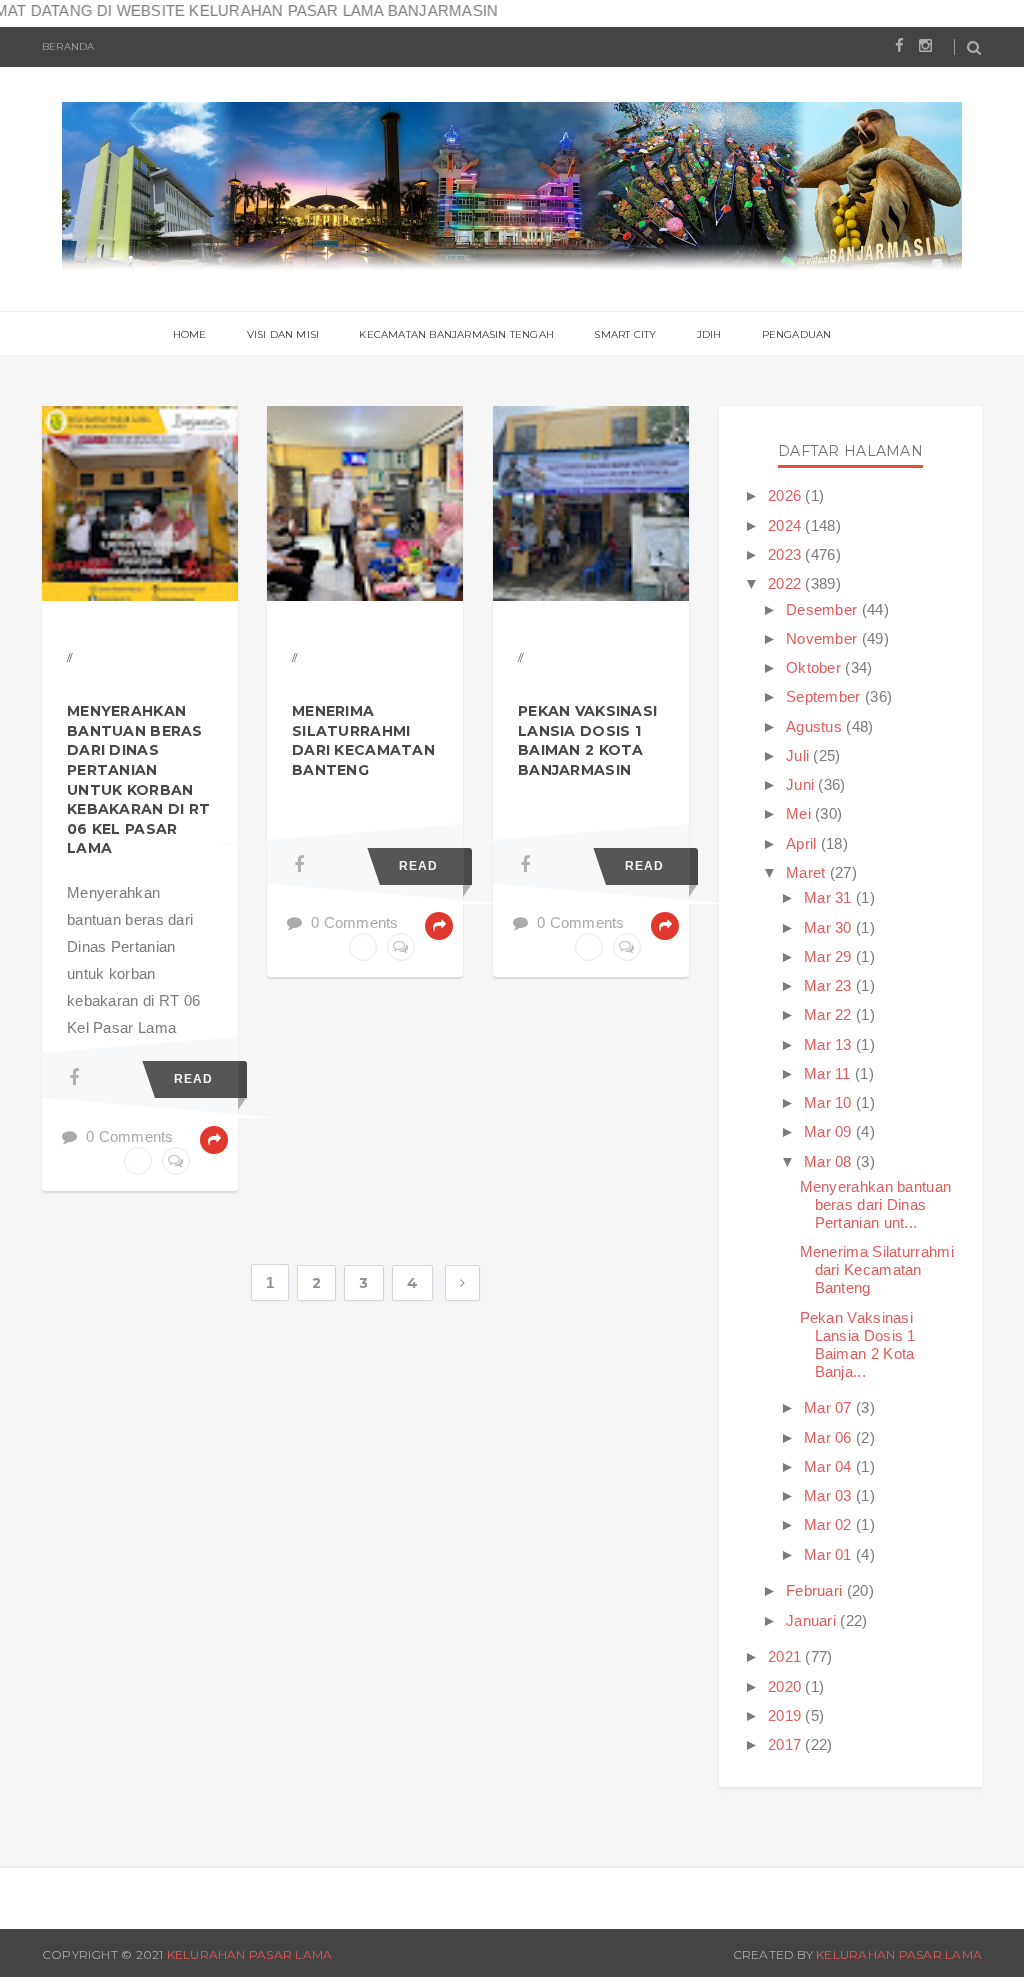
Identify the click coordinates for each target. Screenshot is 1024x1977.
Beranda (68, 46)
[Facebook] (74, 1078)
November (824, 638)
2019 (787, 1715)
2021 (787, 1656)
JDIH (709, 334)
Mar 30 (830, 927)
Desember (824, 609)
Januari (813, 1620)
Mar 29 (830, 956)
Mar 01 (830, 1554)
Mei (800, 813)
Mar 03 (830, 1495)
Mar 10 (830, 1102)
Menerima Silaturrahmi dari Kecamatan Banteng (363, 740)
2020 (787, 1686)
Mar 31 (830, 897)
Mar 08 (830, 1161)
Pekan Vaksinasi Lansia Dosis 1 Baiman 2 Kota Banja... (858, 1344)
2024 (787, 525)
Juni (802, 784)
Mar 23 (830, 985)
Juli (800, 755)
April (803, 843)
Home (190, 334)
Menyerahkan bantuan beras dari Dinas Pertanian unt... (876, 1204)
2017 (787, 1744)
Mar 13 (830, 1044)
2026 (787, 495)
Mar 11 (829, 1073)
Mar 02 (830, 1524)
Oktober (815, 667)
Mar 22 (830, 1014)
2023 (787, 554)
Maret (808, 872)
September (825, 696)
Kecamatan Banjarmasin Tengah (456, 334)
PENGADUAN (797, 334)
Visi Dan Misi (283, 334)
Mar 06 (830, 1437)
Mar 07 (830, 1407)
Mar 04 (830, 1466)
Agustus (816, 726)
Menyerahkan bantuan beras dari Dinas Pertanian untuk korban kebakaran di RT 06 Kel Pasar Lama (138, 779)
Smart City (625, 334)
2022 (787, 583)
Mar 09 (830, 1131)
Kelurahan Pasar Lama (250, 1954)
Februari (816, 1590)
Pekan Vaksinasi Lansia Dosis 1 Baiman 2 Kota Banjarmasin (587, 740)
